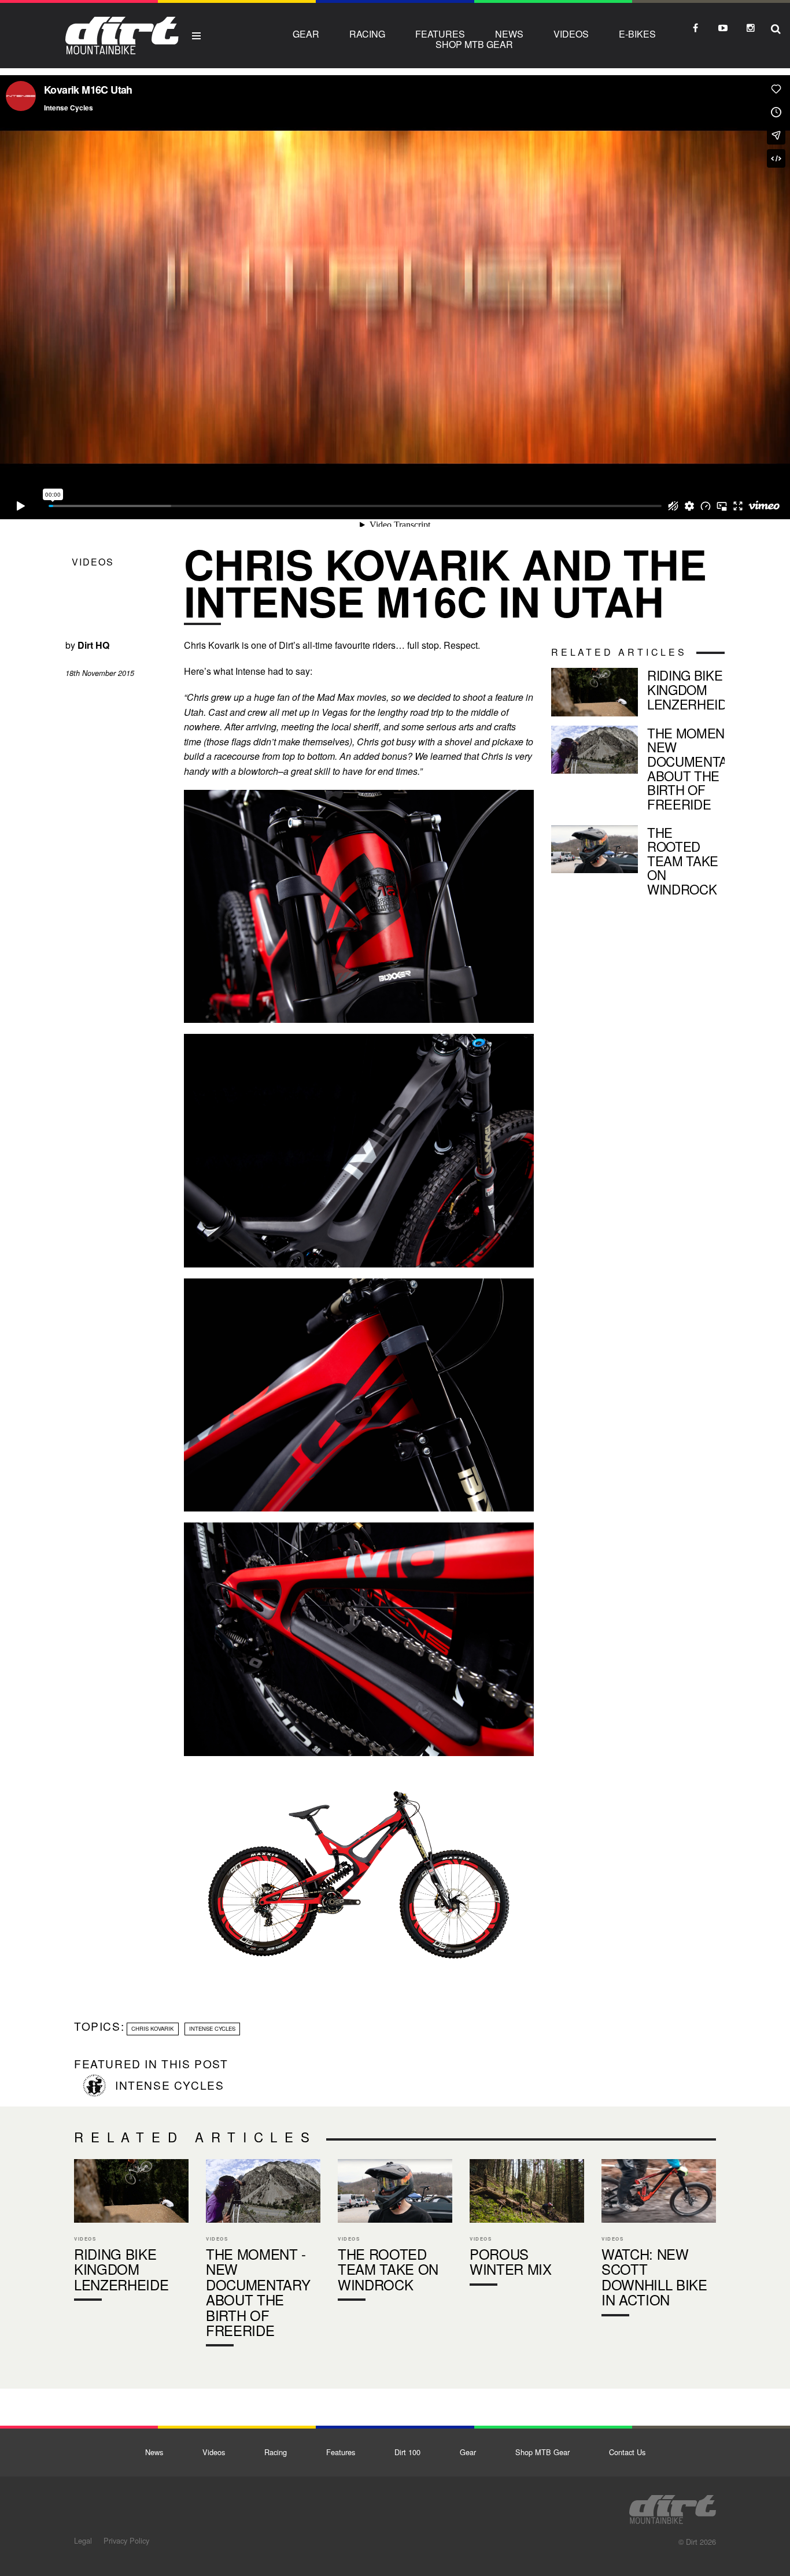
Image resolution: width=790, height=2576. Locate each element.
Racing (367, 34)
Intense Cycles (212, 2028)
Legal (83, 2540)
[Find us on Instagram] (751, 28)
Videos (571, 34)
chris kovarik (152, 2028)
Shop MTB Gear (474, 44)
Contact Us (627, 2452)
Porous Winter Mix (527, 2225)
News (509, 34)
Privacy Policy (126, 2540)
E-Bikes (637, 34)
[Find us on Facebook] (695, 28)
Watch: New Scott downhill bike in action (659, 2240)
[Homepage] (673, 2506)
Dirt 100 (407, 2452)
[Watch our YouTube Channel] (723, 28)
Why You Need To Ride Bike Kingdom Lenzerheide (638, 692)
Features (440, 34)
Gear (306, 34)
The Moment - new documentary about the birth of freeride (638, 771)
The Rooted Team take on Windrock (638, 863)
